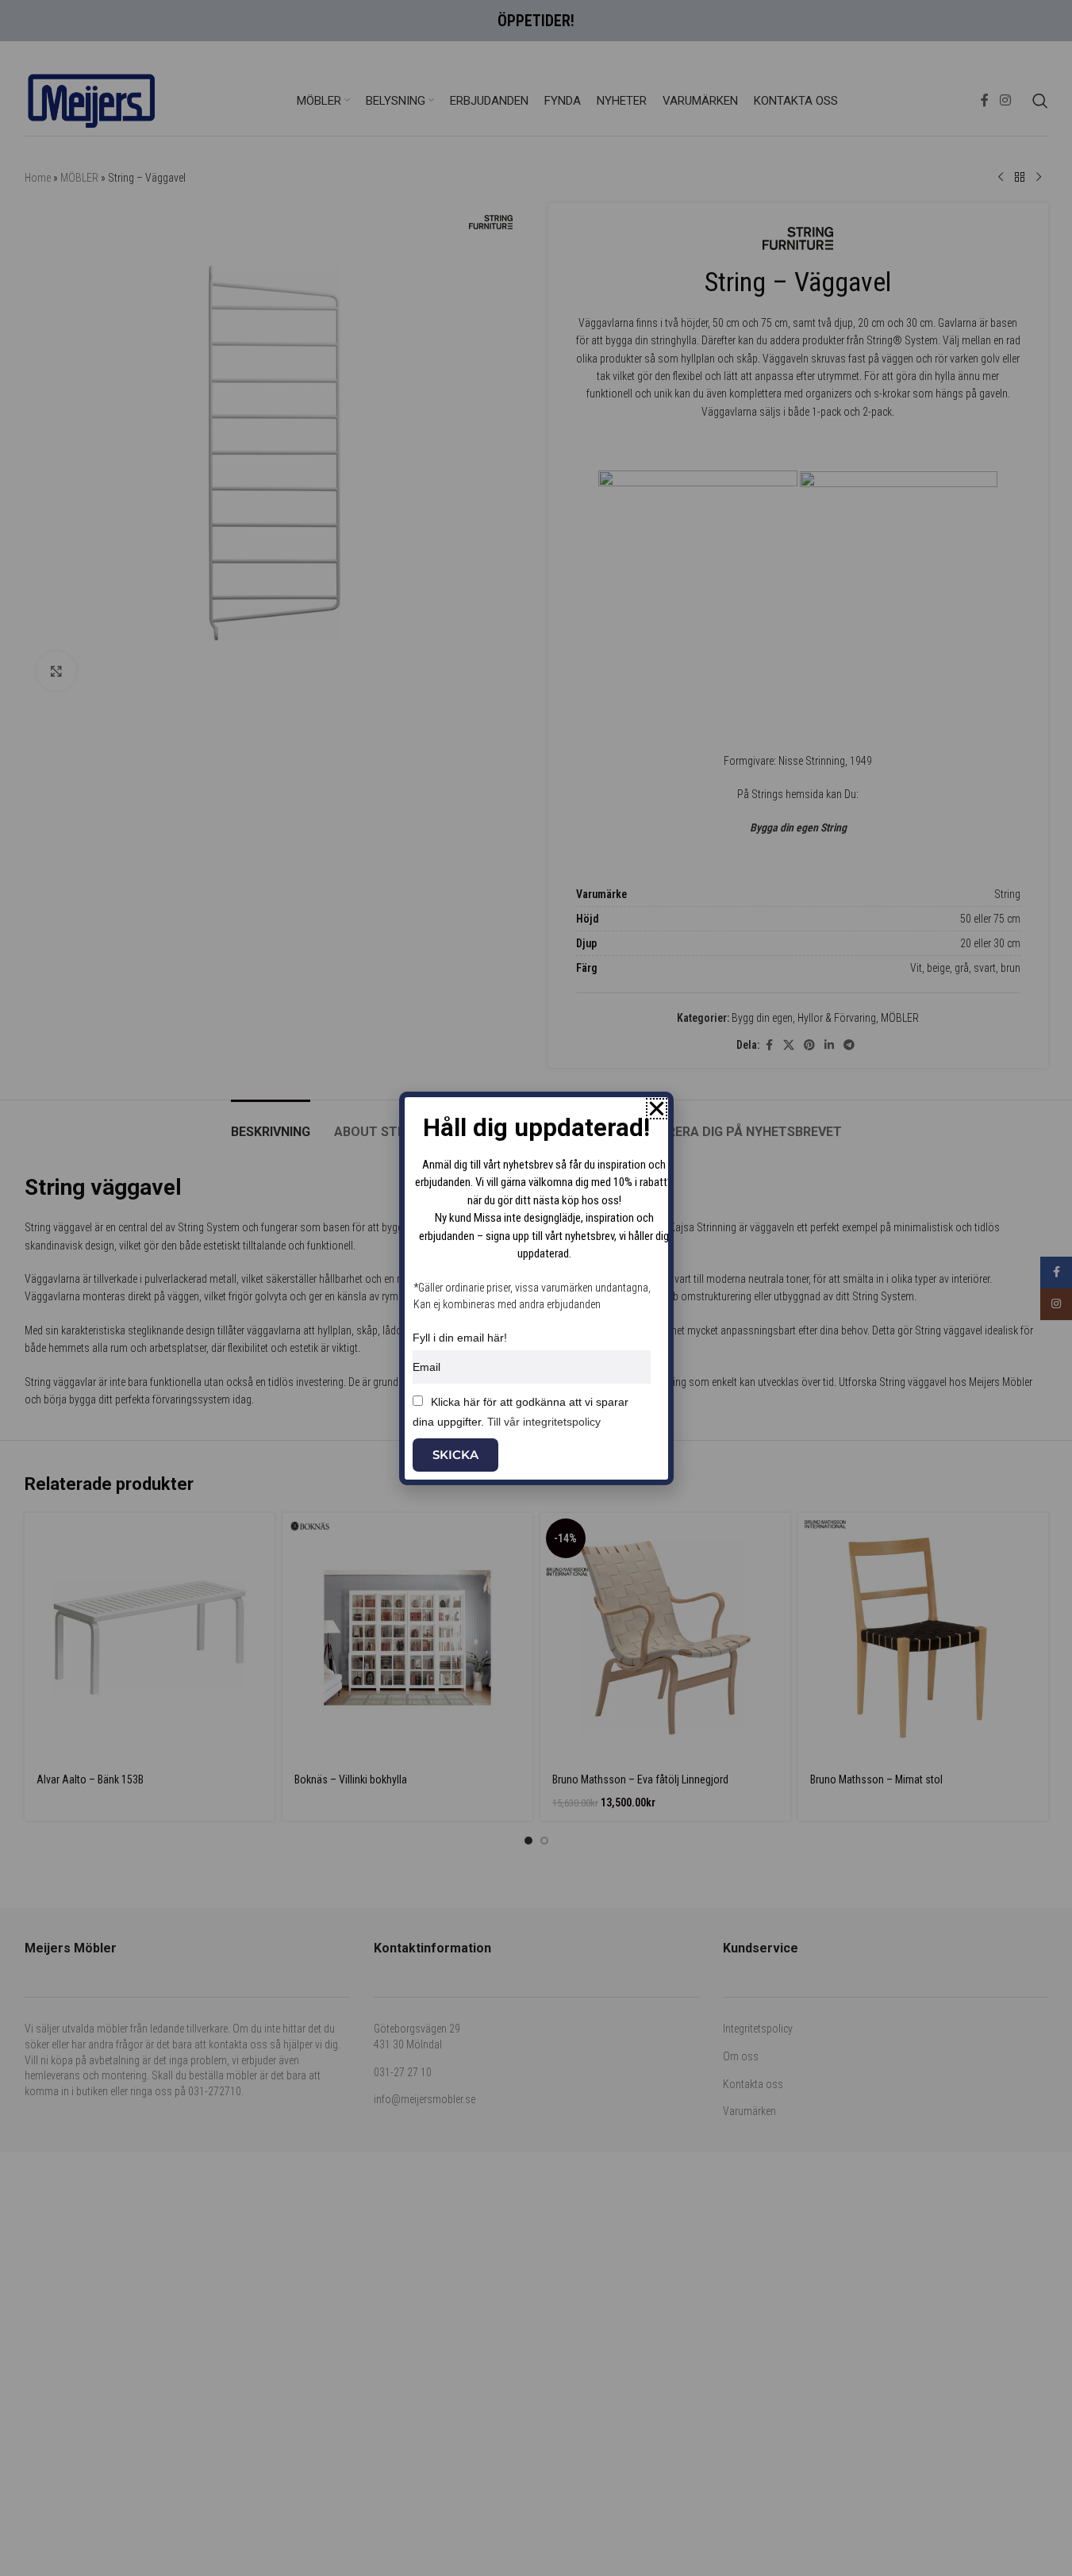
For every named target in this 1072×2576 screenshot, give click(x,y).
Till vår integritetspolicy (544, 1422)
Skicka (455, 1455)
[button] (657, 1109)
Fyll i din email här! (460, 1338)
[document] (536, 1288)
